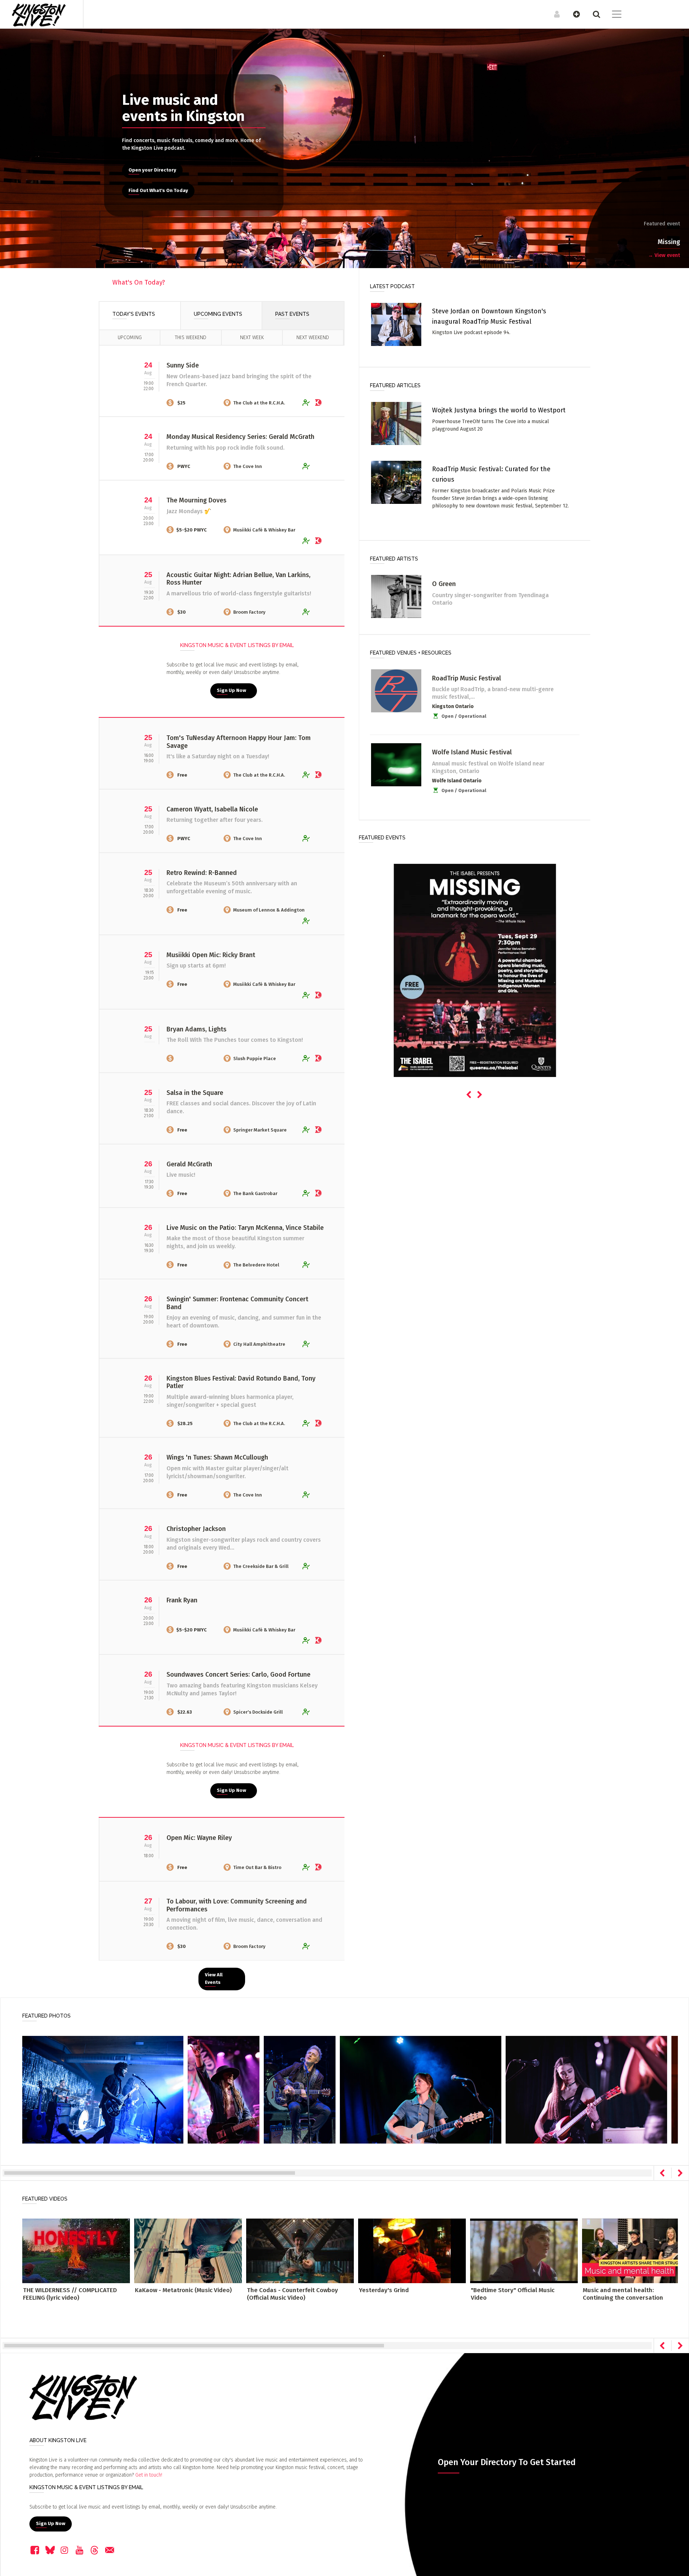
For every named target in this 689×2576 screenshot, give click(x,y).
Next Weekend (313, 338)
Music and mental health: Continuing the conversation (623, 2294)
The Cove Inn (248, 466)
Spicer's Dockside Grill (258, 1712)
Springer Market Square (260, 1130)
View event (664, 255)
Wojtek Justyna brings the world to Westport (499, 410)
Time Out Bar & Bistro (257, 1867)
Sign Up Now (231, 690)
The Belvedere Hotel (256, 1265)
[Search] (593, 14)
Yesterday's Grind (384, 2290)
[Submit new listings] (573, 14)
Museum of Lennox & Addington (269, 910)
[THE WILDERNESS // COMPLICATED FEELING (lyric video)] (76, 2251)
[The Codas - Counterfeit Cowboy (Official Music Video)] (300, 2251)
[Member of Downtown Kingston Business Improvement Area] (320, 402)
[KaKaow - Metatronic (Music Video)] (188, 2251)
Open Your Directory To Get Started (507, 2462)
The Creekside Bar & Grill (261, 1566)
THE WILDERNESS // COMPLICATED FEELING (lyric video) (70, 2294)
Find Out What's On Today (158, 191)
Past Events (292, 314)
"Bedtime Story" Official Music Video (513, 2294)
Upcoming (130, 338)
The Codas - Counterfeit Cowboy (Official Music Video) (292, 2294)
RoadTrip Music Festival (467, 678)
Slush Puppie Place (255, 1058)
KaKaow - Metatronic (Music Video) (183, 2290)
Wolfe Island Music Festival (472, 752)
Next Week (252, 338)
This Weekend (191, 338)
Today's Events (134, 314)
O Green (444, 584)
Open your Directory (152, 170)
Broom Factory (249, 612)
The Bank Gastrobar (255, 1193)
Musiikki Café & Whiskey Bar (264, 530)
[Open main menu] (612, 15)
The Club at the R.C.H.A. (259, 403)
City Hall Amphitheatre (259, 1344)
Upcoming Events (218, 314)
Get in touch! (149, 2475)
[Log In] (553, 14)
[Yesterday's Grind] (412, 2251)
